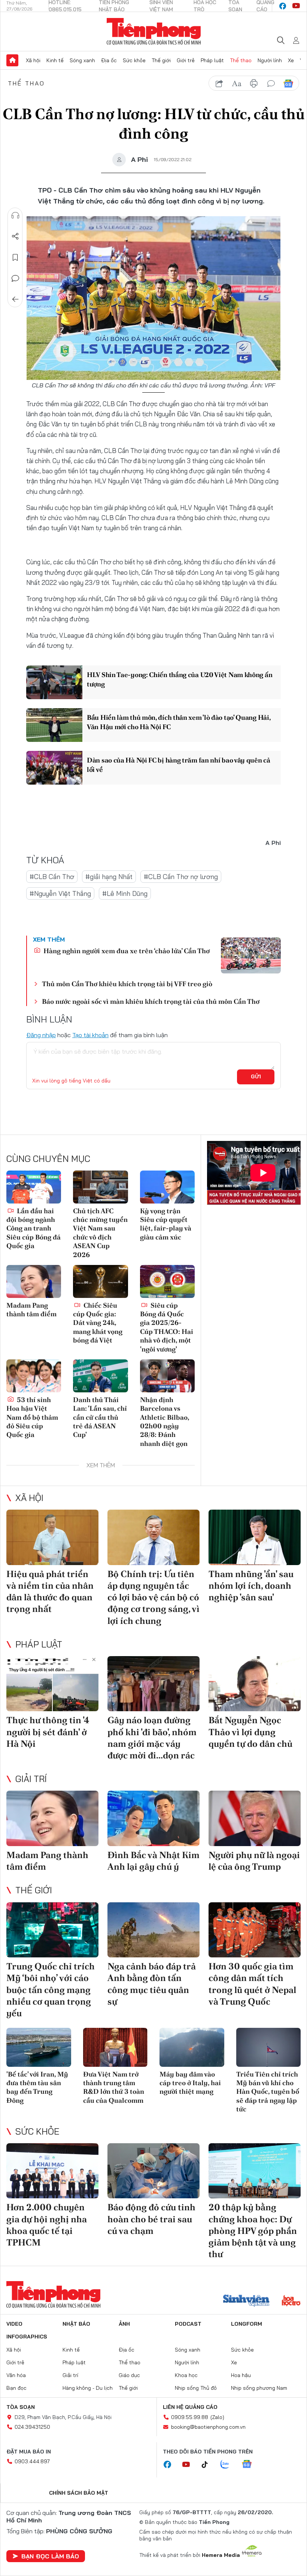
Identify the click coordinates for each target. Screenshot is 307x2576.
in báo (254, 84)
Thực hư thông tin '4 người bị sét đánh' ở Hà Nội (48, 1732)
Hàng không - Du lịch (88, 2388)
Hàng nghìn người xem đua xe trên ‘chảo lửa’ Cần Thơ (126, 951)
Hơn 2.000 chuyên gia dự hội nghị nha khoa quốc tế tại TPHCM (47, 2225)
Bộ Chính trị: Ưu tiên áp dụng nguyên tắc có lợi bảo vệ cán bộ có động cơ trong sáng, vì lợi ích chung (153, 1597)
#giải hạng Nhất (109, 877)
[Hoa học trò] (291, 2301)
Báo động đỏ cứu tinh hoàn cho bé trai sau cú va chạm (151, 2219)
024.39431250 (32, 2427)
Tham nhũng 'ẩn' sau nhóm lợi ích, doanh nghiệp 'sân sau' (251, 1586)
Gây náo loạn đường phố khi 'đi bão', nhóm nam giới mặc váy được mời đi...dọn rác (152, 1738)
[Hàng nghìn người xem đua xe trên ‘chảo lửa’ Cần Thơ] (251, 955)
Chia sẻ (15, 236)
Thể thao (241, 60)
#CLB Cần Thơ (52, 877)
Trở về (15, 299)
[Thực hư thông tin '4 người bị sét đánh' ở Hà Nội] (52, 1684)
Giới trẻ (186, 60)
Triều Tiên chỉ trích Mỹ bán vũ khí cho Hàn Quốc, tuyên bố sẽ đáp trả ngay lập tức (268, 2092)
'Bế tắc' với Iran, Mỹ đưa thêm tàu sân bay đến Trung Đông (37, 2087)
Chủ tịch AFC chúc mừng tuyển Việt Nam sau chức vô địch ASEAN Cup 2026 (100, 1233)
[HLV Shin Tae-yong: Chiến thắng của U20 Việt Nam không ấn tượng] (54, 682)
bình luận (271, 84)
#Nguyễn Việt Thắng (60, 893)
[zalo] (229, 2465)
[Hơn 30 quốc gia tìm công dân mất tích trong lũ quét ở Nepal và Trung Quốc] (255, 1930)
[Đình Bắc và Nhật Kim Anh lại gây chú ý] (153, 1818)
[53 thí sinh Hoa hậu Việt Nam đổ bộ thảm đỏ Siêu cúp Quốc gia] (34, 1376)
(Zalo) (217, 2417)
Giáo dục (129, 2375)
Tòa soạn (21, 2407)
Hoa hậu (241, 2375)
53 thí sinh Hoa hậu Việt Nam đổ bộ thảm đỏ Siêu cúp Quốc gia (32, 1417)
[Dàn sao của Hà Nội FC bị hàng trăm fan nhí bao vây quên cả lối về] (54, 768)
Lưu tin (15, 257)
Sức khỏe (134, 60)
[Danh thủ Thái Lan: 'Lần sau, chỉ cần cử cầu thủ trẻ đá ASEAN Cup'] (100, 1376)
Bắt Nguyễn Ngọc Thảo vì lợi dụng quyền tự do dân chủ (250, 1732)
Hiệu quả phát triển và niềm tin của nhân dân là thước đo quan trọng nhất (50, 1591)
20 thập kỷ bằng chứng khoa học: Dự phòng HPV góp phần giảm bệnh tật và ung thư (253, 2231)
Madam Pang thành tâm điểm (31, 1310)
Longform (247, 2324)
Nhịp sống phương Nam (259, 2388)
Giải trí (31, 1779)
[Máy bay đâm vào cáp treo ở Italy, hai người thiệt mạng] (192, 2047)
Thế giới (161, 60)
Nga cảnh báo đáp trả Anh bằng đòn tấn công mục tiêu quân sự (152, 1984)
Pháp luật (212, 60)
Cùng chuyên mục (48, 1159)
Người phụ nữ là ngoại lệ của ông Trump (254, 1861)
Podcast (188, 2324)
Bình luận (15, 278)
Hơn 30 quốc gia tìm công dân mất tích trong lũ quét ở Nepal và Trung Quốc (252, 1984)
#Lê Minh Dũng (125, 893)
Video (14, 2324)
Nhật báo (76, 2324)
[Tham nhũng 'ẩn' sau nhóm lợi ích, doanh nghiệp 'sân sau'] (255, 1537)
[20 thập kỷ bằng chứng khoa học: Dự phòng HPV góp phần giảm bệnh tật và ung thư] (255, 2171)
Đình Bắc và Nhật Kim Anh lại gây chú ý (153, 1861)
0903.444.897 (32, 2461)
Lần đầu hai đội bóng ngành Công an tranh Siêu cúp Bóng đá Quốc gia (34, 1228)
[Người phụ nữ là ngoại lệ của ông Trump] (255, 1818)
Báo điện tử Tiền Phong (154, 31)
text (237, 84)
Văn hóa (16, 2375)
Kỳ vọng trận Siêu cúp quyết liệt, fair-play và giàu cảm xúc (166, 1224)
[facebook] (283, 6)
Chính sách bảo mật (79, 2493)
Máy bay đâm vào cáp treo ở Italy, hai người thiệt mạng (190, 2083)
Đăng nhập (41, 1035)
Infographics (27, 2337)
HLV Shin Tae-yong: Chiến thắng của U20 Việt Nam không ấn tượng (180, 679)
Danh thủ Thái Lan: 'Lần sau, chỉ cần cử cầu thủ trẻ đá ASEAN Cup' (100, 1417)
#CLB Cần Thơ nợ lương (181, 877)
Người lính (270, 60)
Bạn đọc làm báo (50, 2556)
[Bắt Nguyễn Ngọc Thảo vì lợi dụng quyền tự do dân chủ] (255, 1684)
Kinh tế (55, 60)
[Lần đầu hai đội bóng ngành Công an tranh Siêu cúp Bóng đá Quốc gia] (34, 1187)
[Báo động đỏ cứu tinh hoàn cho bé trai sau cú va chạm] (153, 2171)
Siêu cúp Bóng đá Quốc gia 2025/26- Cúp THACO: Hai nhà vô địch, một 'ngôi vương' (167, 1327)
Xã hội (33, 60)
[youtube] (296, 6)
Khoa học (186, 2375)
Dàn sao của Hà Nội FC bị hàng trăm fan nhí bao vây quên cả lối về (179, 765)
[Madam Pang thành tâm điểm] (34, 1281)
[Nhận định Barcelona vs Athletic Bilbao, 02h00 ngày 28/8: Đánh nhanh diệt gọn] (167, 1376)
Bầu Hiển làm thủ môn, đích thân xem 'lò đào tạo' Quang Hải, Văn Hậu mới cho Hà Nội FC (179, 722)
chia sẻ (219, 84)
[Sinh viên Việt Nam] (246, 2301)
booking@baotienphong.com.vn (208, 2427)
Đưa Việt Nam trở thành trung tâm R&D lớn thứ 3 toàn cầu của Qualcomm (114, 2087)
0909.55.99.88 (190, 2417)
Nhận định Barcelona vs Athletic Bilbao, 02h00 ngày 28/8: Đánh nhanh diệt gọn (165, 1422)
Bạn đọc (16, 2388)
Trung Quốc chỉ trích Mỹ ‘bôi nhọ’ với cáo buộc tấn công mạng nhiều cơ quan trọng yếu (51, 1990)
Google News (288, 84)
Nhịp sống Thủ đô (196, 2388)
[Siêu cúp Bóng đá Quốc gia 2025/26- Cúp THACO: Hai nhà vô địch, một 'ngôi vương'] (167, 1281)
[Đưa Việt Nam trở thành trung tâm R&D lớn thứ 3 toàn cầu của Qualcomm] (115, 2047)
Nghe (15, 215)
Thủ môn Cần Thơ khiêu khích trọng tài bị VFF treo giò (127, 984)
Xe (291, 60)
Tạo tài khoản (90, 1035)
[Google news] (250, 2465)
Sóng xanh (82, 60)
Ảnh (124, 2324)
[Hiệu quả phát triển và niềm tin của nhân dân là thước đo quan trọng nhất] (52, 1537)
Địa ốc (109, 60)
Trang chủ (12, 60)
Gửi (256, 1076)
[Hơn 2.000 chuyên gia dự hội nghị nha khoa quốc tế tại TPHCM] (52, 2171)
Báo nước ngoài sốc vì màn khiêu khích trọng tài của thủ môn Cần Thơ (151, 1001)
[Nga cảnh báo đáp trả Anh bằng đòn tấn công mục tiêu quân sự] (153, 1930)
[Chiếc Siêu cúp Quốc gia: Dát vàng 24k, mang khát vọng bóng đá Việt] (100, 1281)
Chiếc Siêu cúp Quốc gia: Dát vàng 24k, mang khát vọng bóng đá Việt (98, 1323)
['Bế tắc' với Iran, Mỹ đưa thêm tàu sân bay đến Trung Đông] (39, 2047)
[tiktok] (209, 2465)
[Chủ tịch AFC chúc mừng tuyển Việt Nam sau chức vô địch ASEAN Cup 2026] (100, 1187)
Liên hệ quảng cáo (190, 2407)
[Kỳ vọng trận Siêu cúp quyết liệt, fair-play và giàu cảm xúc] (167, 1187)
